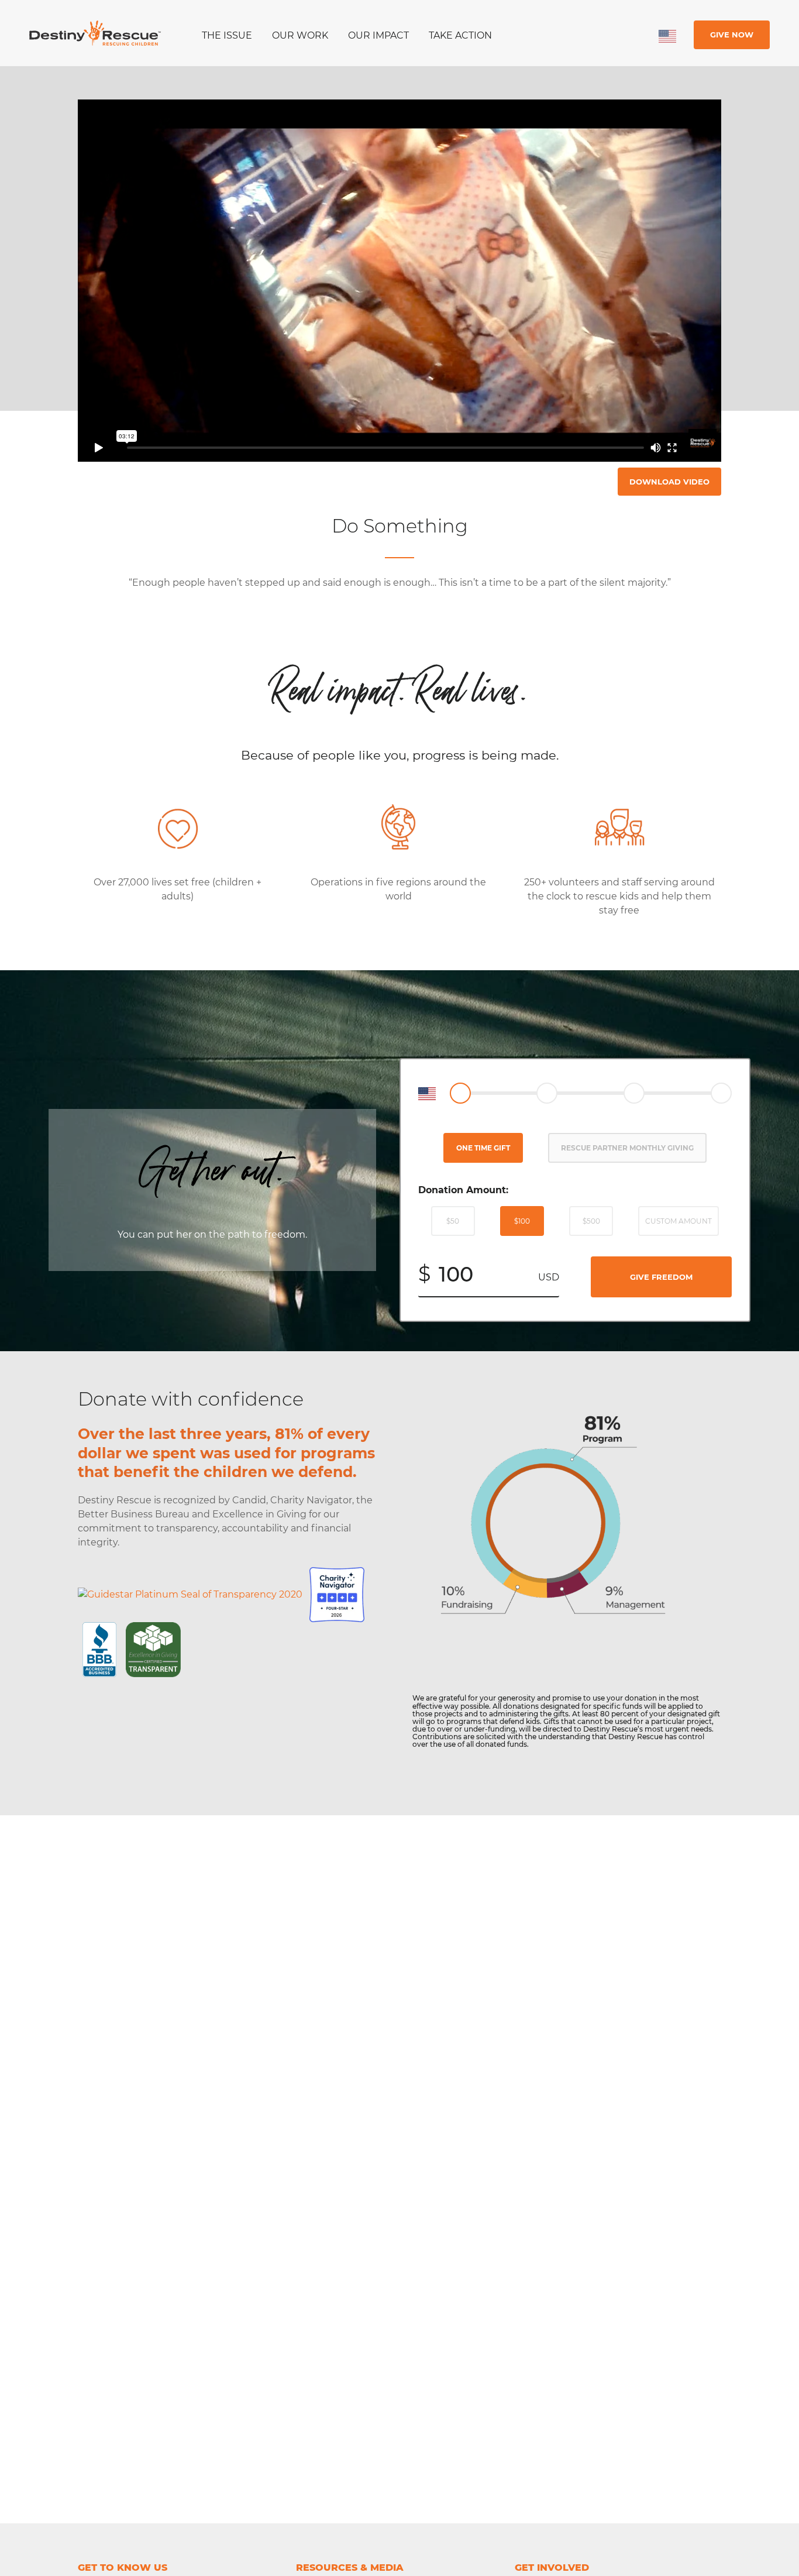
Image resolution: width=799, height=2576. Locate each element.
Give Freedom (661, 1277)
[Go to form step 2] (547, 1093)
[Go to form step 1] (460, 1093)
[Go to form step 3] (634, 1093)
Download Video (669, 482)
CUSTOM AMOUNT (679, 1221)
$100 (522, 1221)
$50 (453, 1221)
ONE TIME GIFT (483, 1148)
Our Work (300, 35)
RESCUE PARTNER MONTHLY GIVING (627, 1148)
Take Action (460, 35)
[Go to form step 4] (721, 1093)
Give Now (732, 35)
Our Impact (378, 35)
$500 (591, 1221)
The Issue (227, 35)
